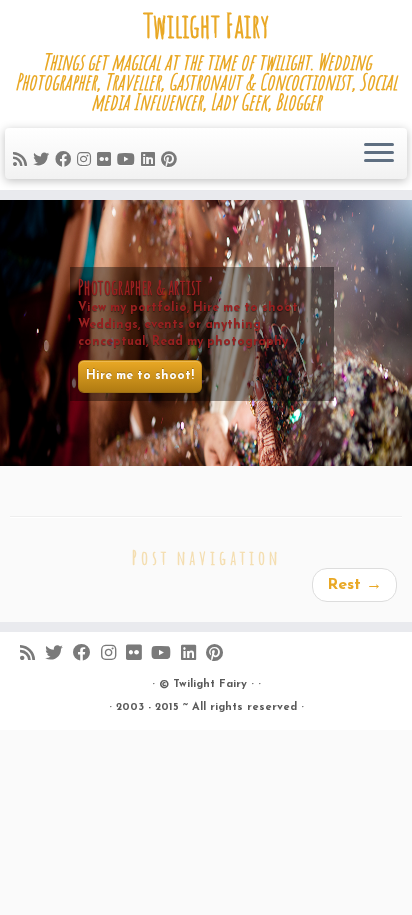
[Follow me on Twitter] (44, 161)
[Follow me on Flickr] (107, 161)
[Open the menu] (379, 154)
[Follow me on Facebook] (66, 161)
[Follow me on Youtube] (129, 161)
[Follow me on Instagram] (87, 161)
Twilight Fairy (206, 26)
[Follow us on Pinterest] (172, 161)
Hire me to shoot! (140, 376)
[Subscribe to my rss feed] (23, 161)
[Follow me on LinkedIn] (151, 161)
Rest (354, 585)
